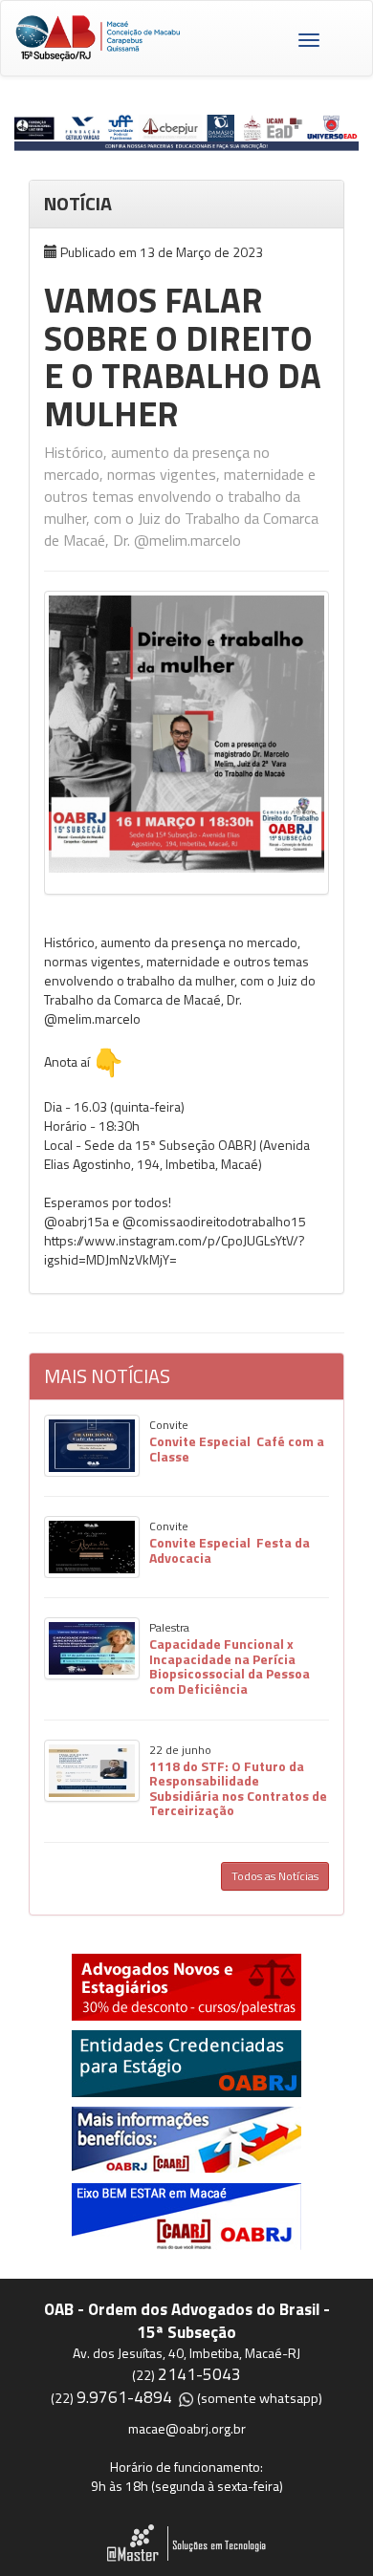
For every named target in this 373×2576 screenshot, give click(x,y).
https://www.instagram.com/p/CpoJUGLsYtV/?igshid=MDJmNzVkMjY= (175, 1250)
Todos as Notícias (275, 1876)
